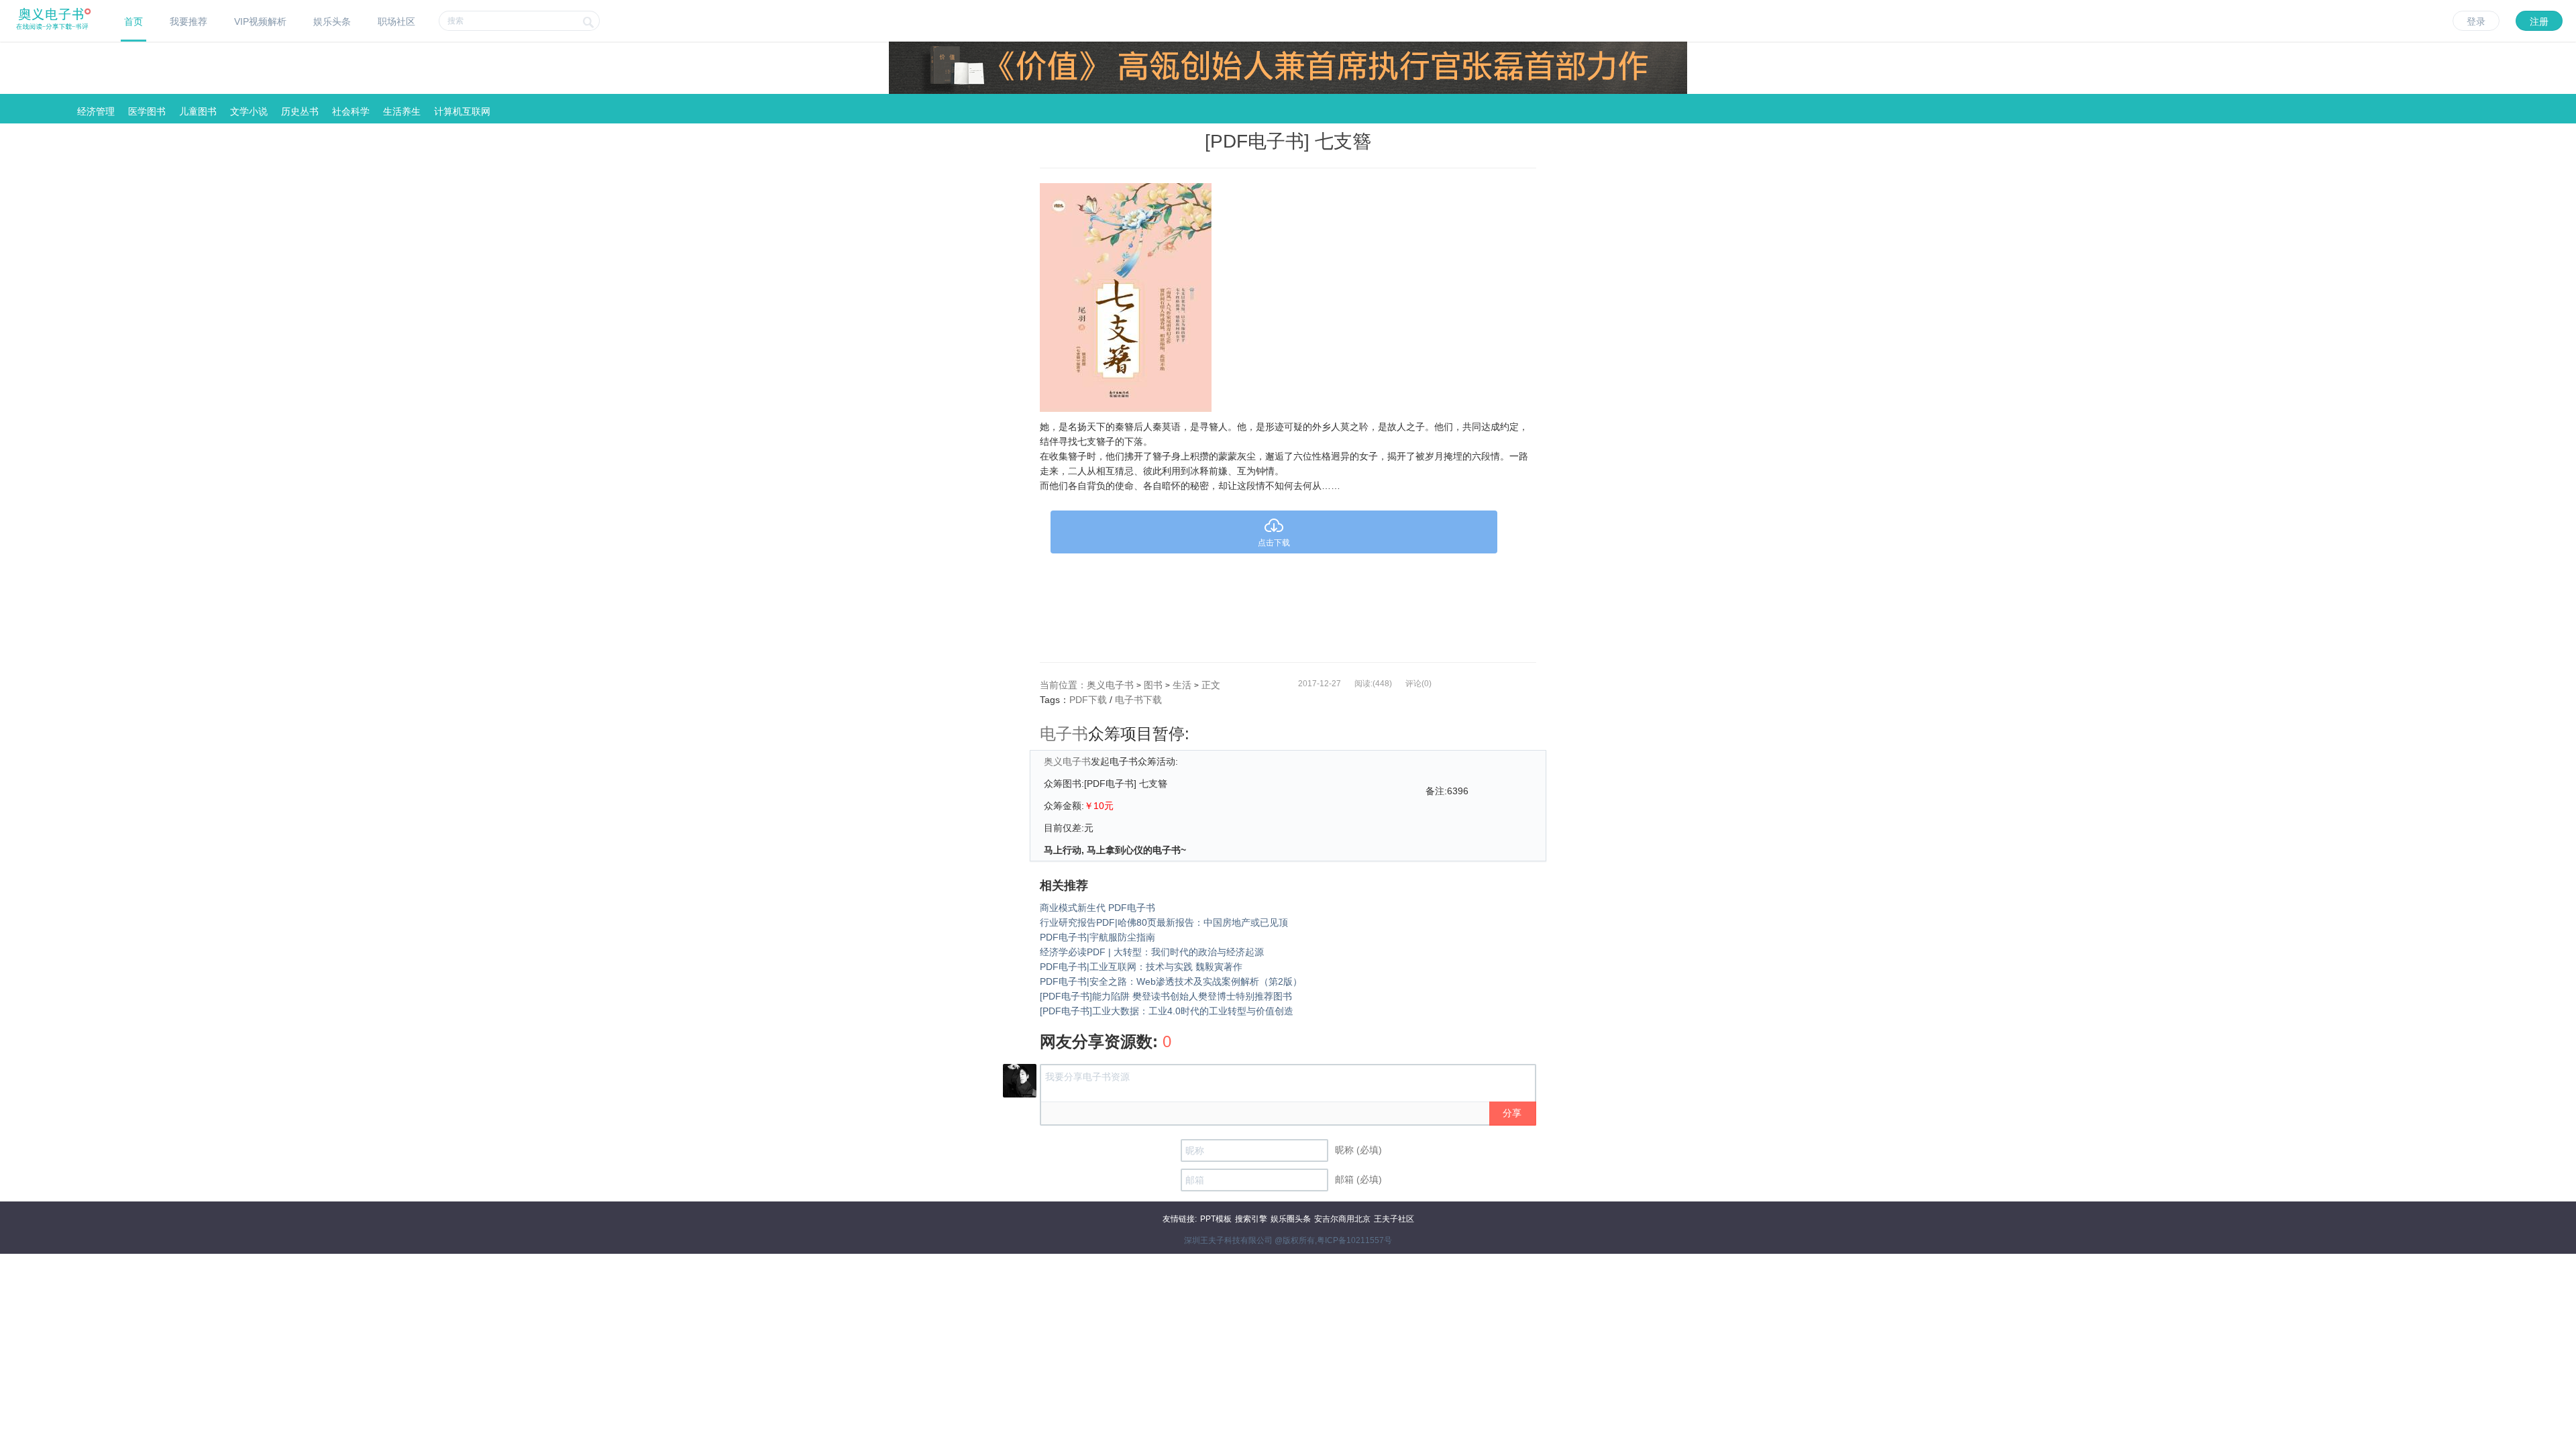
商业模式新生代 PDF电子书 (1097, 908)
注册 (2539, 21)
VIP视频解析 (260, 21)
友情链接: (1180, 1219)
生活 (1182, 685)
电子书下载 (1138, 700)
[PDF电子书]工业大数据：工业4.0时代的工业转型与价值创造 (1167, 1011)
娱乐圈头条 (1291, 1219)
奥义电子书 (1110, 685)
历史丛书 (300, 111)
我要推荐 (189, 21)
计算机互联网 (462, 111)
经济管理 (96, 111)
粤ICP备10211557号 (1354, 1240)
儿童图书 (198, 111)
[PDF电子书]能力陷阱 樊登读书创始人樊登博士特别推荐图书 (1166, 996)
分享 (1512, 1113)
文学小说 (249, 111)
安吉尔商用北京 (1342, 1219)
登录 (2476, 21)
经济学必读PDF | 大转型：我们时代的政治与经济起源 (1152, 952)
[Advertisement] (1288, 604)
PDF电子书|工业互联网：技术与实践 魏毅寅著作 (1141, 967)
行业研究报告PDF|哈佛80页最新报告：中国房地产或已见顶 (1164, 922)
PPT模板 (1216, 1219)
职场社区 (396, 21)
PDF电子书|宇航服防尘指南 (1097, 937)
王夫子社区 (1394, 1219)
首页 (133, 21)
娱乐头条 (332, 21)
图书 (1153, 685)
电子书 (1064, 734)
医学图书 (147, 111)
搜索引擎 (1251, 1219)
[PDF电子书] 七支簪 (1288, 141)
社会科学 (351, 111)
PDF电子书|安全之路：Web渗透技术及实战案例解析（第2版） (1171, 981)
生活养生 (402, 111)
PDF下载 (1088, 700)
